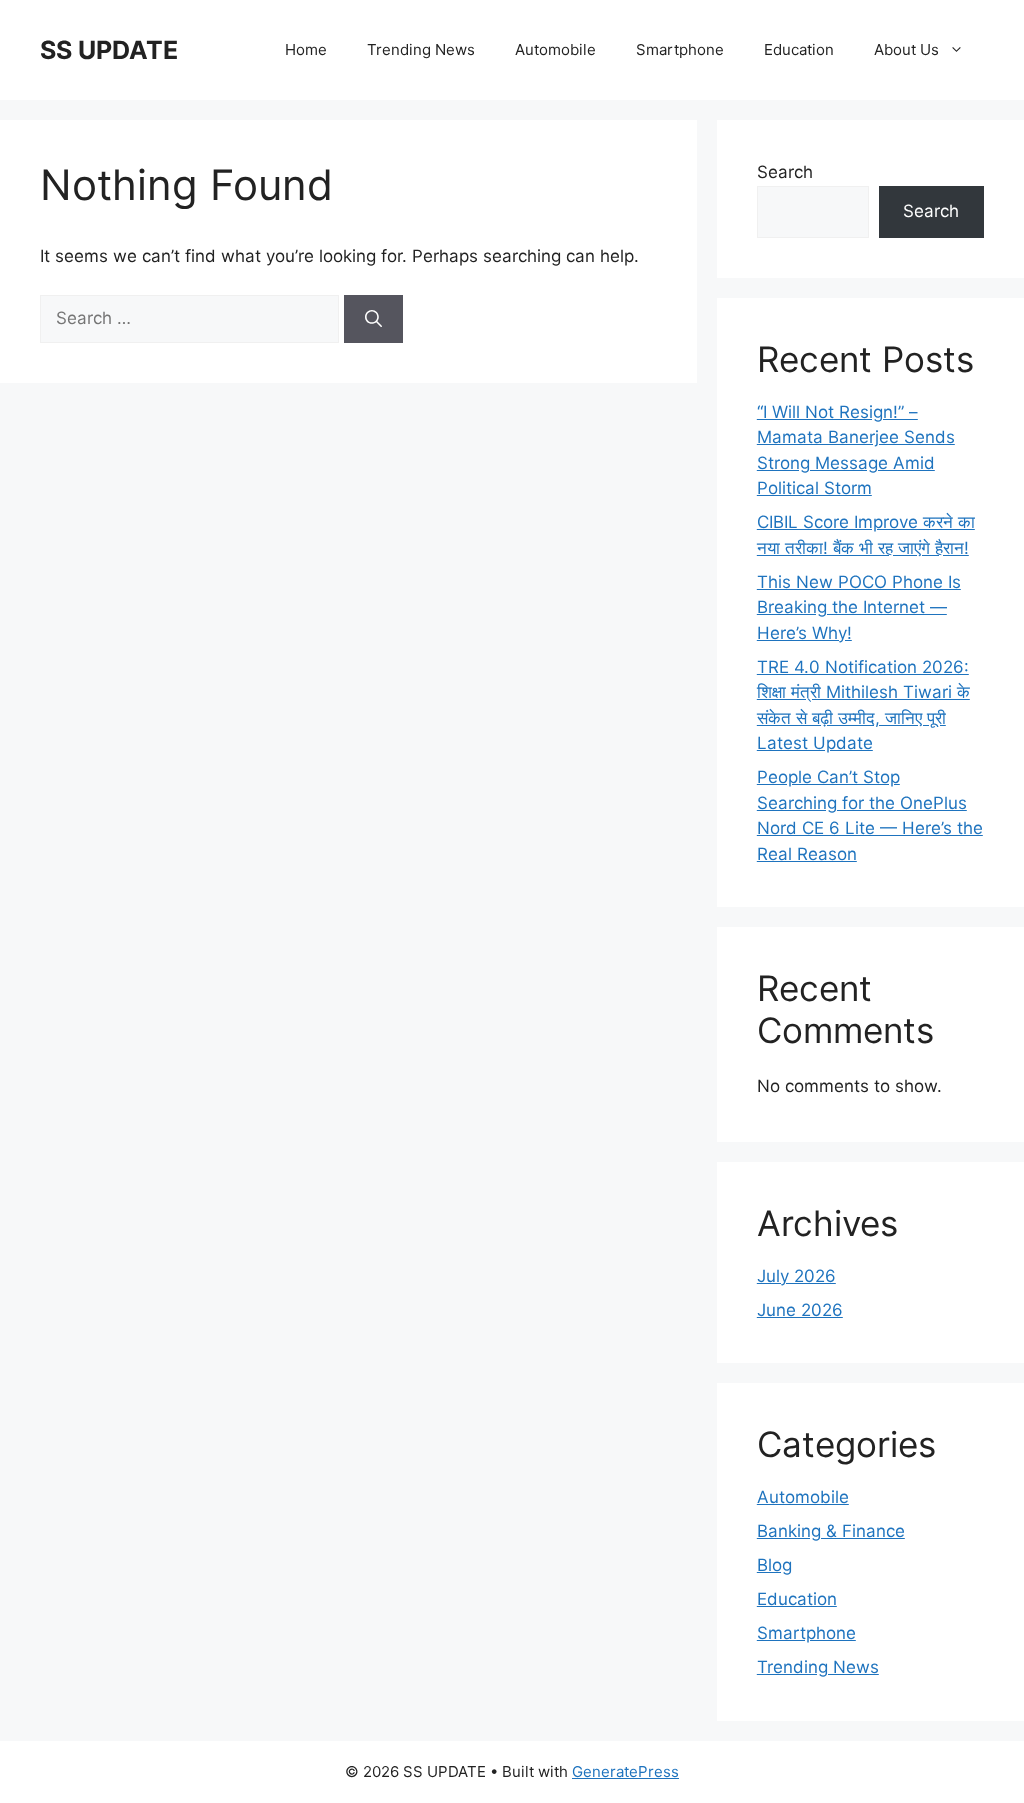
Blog (774, 1565)
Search (785, 172)
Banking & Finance (831, 1531)
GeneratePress (625, 1771)
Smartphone (680, 49)
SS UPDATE (109, 50)
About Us (906, 49)
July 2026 (796, 1276)
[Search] (373, 319)
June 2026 (800, 1310)
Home (306, 49)
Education (799, 49)
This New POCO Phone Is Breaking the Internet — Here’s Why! (859, 607)
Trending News (421, 49)
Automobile (555, 49)
